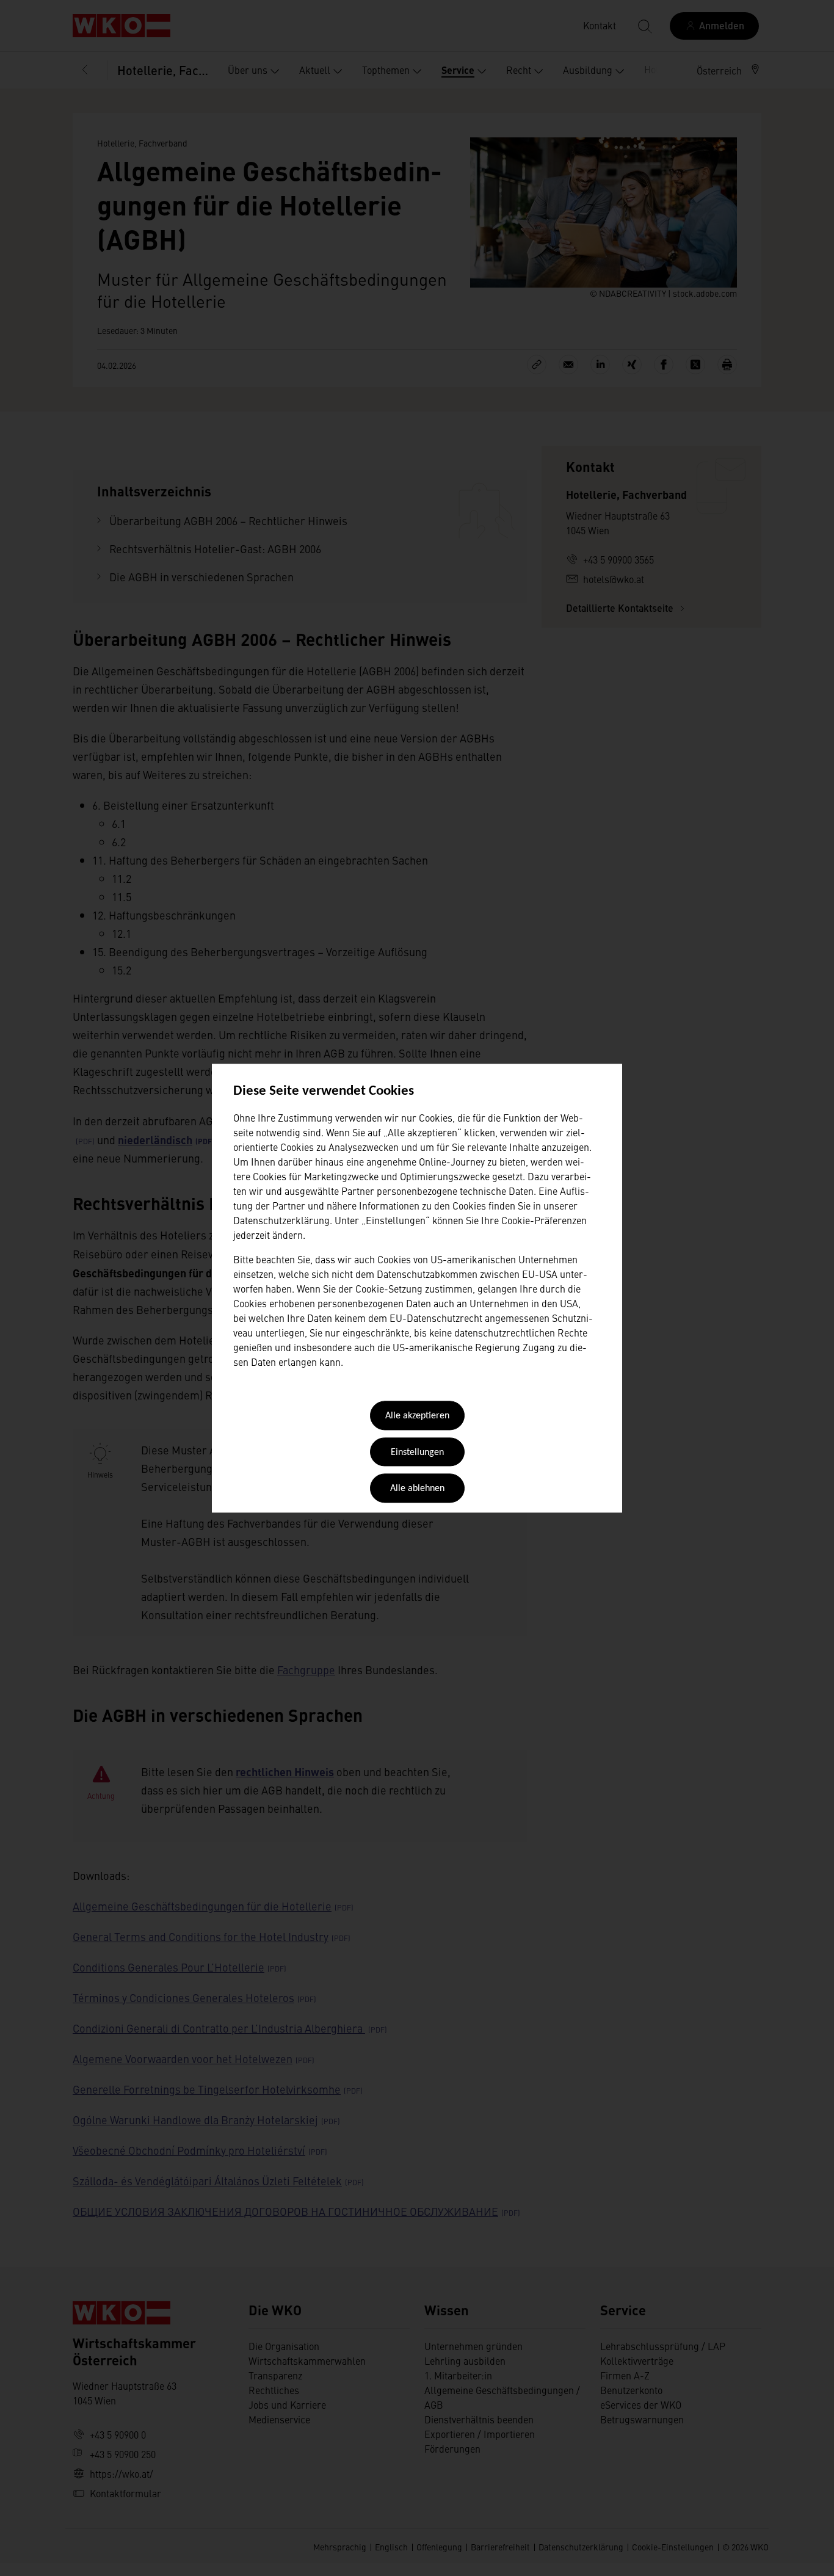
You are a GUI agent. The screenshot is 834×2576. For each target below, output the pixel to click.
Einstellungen (417, 1453)
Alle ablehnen (417, 1489)
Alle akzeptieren (417, 1417)
